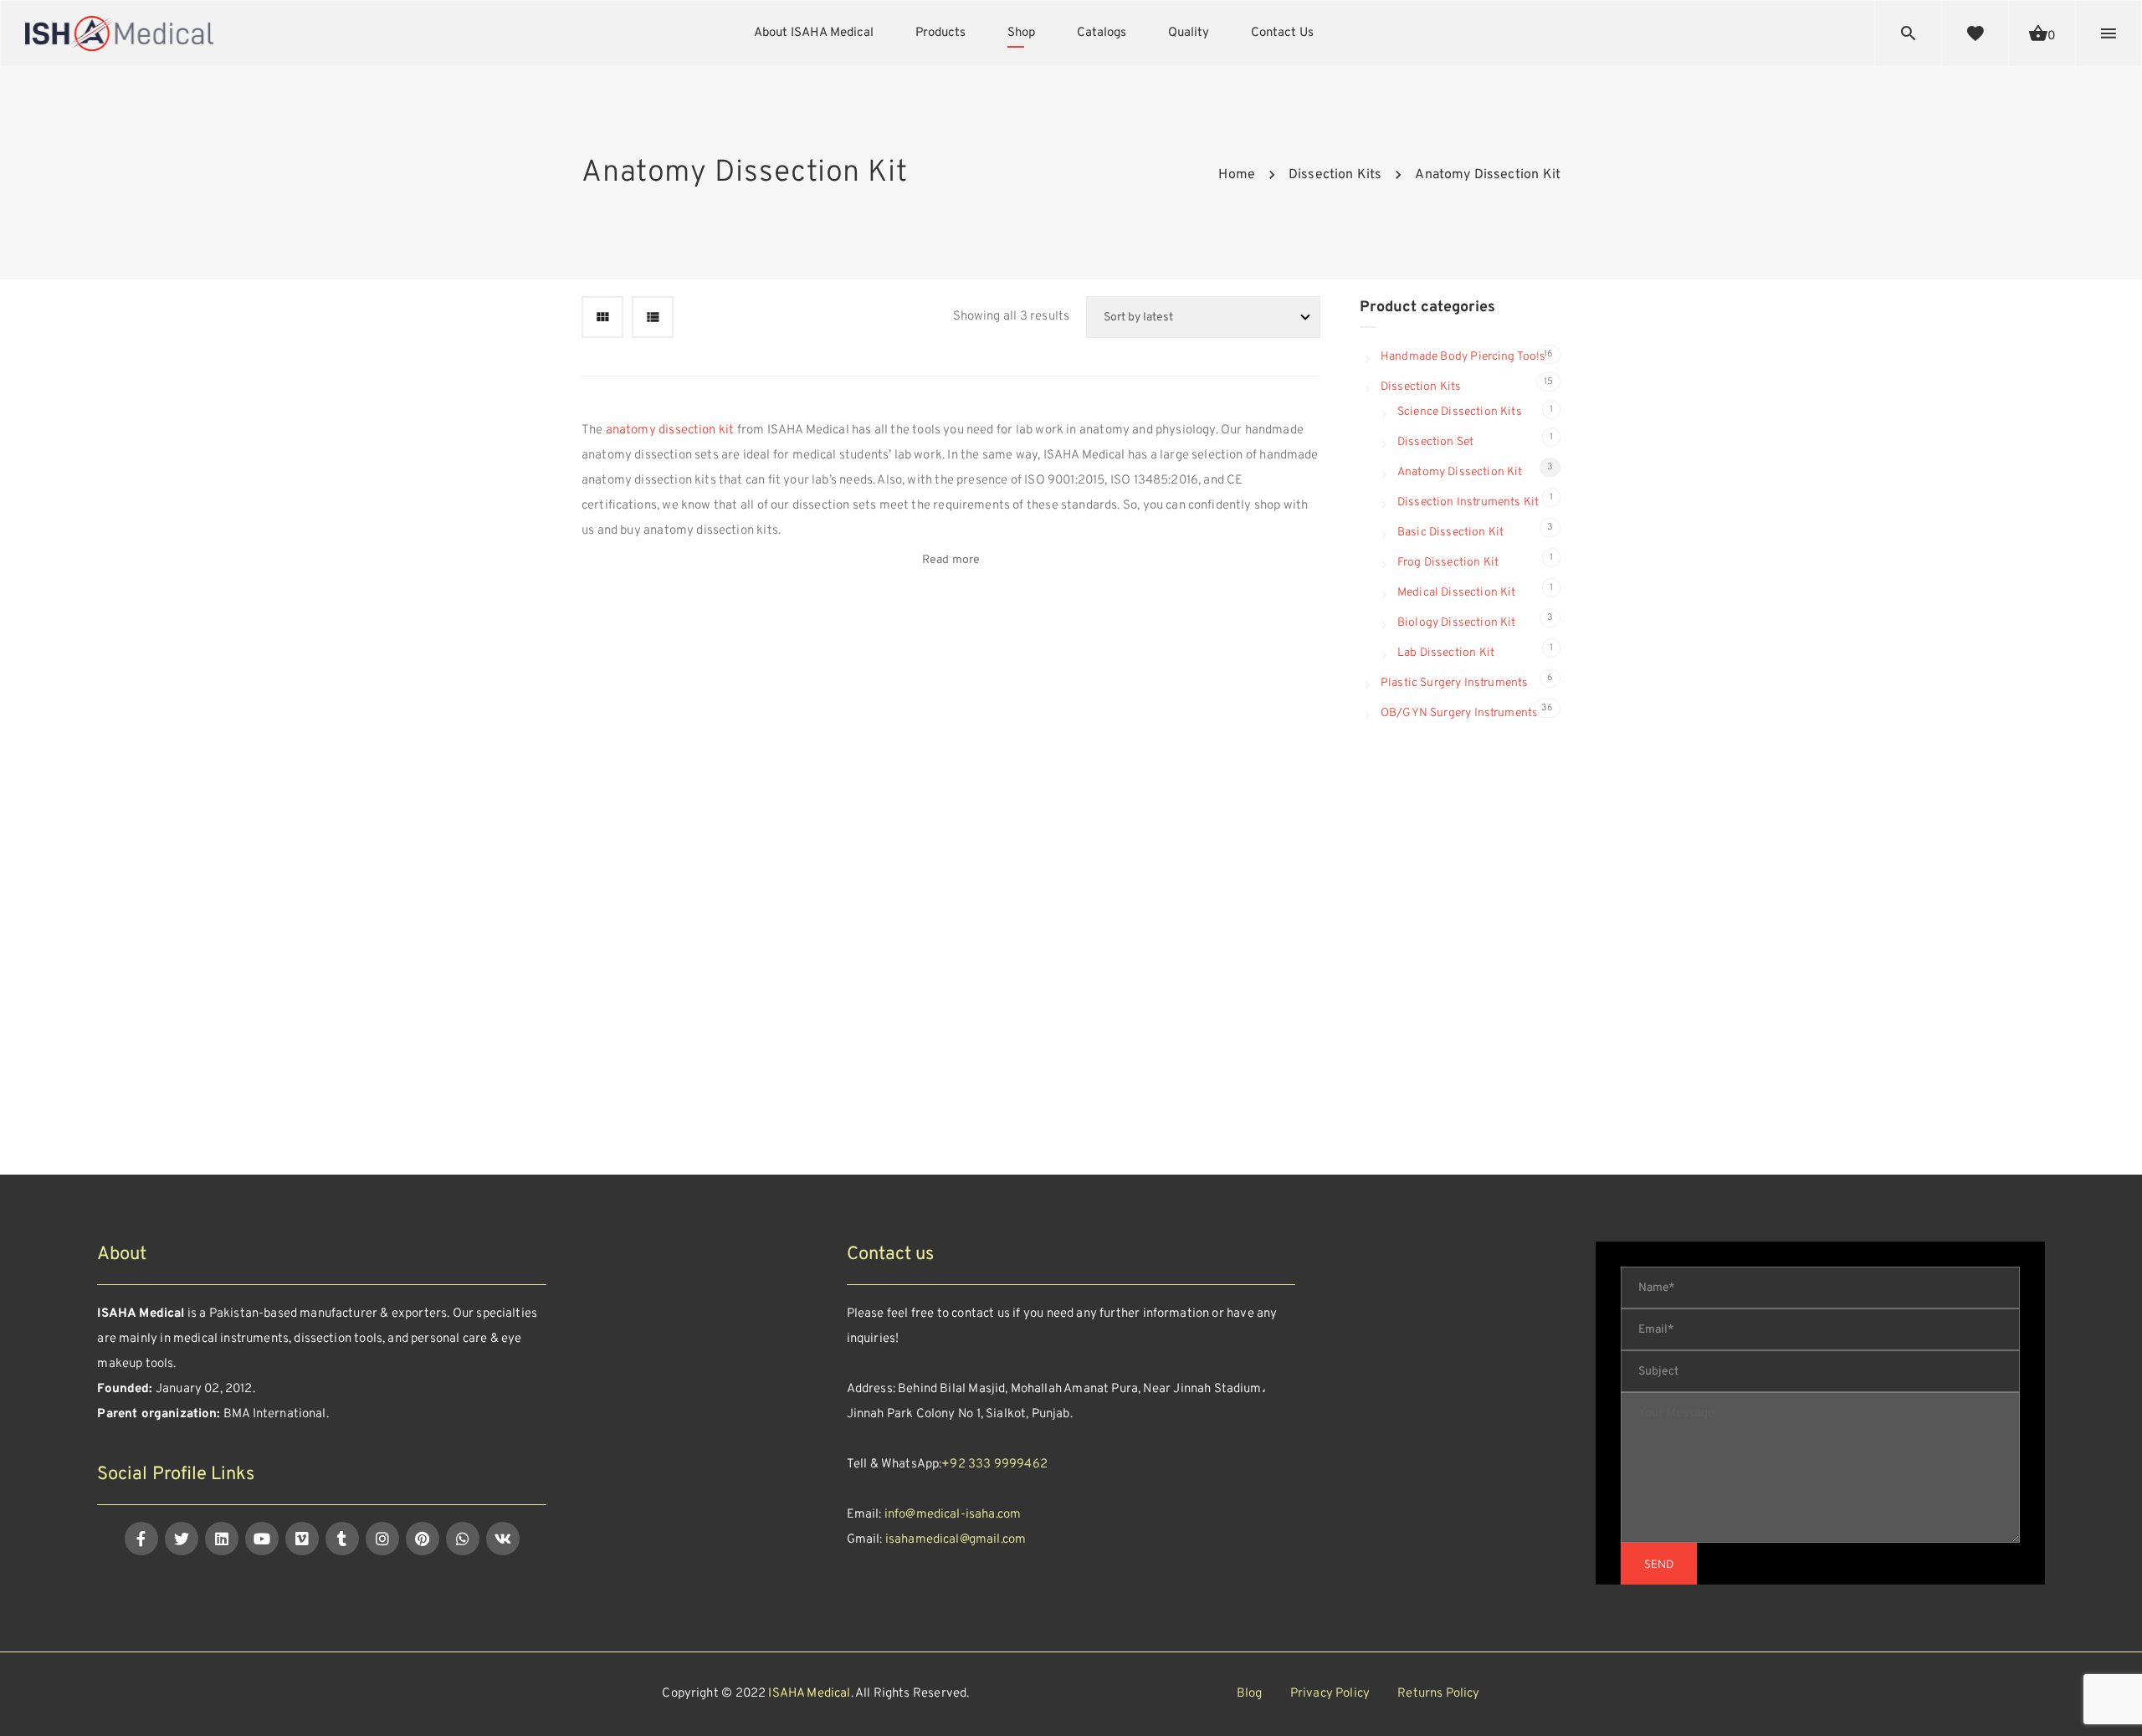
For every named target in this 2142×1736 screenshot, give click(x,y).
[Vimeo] (302, 1539)
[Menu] (2109, 33)
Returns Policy (1438, 1694)
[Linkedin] (222, 1539)
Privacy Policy (1330, 1694)
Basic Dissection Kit (1450, 533)
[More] (885, 594)
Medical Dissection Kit (1457, 593)
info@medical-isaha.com (953, 1515)
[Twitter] (182, 1539)
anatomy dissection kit (670, 430)
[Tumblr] (342, 1539)
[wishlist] (1975, 33)
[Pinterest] (423, 1539)
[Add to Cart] (885, 640)
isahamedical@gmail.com (956, 1540)
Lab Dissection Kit (1446, 653)
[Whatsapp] (463, 1539)
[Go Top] (2111, 1699)
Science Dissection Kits (1460, 412)
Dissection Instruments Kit (1468, 502)
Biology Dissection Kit (1457, 623)
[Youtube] (262, 1539)
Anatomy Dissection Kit (1460, 472)
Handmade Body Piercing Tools (1463, 357)
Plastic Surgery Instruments (1454, 683)
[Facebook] (141, 1539)
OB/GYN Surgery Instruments (1459, 713)
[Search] (1909, 33)
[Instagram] (382, 1539)
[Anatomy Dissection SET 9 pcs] (930, 639)
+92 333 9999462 (994, 1465)
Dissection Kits (1421, 387)
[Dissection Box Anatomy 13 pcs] (1086, 639)
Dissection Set (1435, 442)
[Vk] (503, 1539)
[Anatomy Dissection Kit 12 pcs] (1242, 639)
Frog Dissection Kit (1448, 563)
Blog (1250, 1694)
